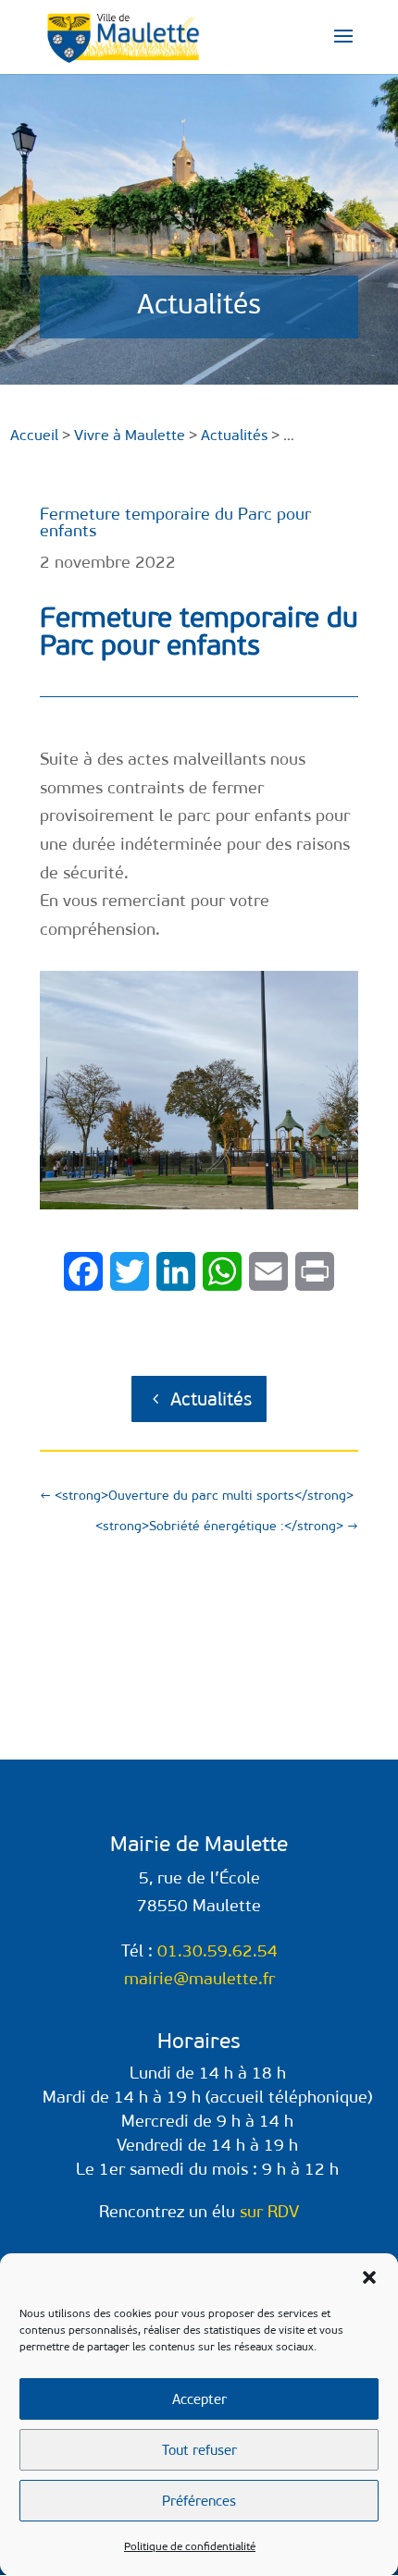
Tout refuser (199, 2450)
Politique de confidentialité (190, 2546)
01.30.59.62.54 (218, 1951)
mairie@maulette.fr (199, 1979)
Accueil (34, 435)
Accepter (199, 2399)
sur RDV (269, 2212)
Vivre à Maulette (130, 435)
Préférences (199, 2501)
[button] (369, 2277)
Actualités (211, 1399)
